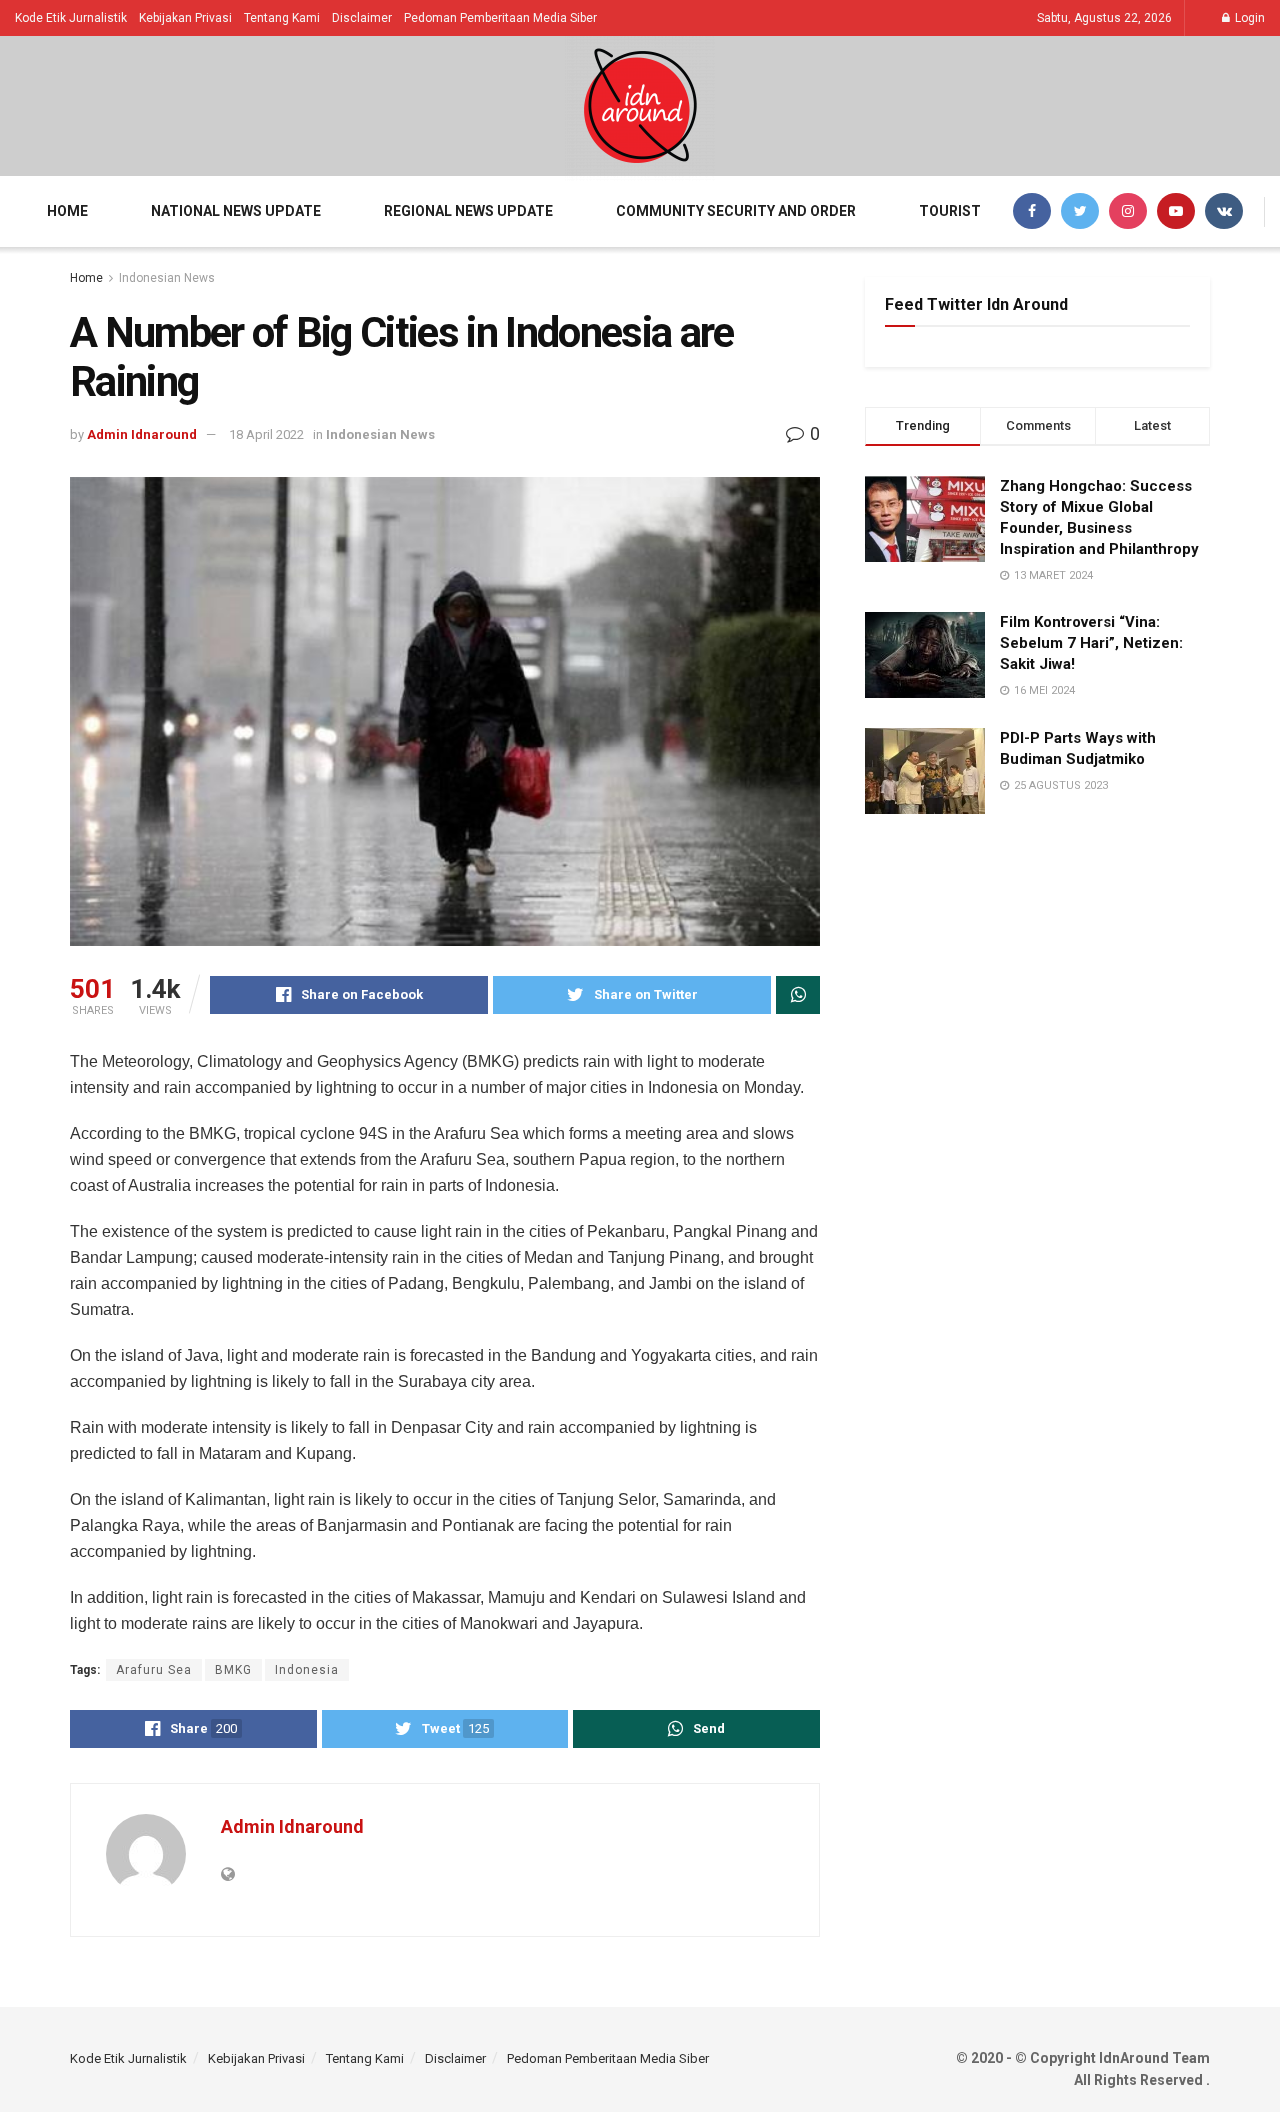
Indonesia (307, 1670)
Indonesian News (167, 278)
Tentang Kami (282, 18)
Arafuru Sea (154, 1670)
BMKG (233, 1670)
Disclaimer (362, 18)
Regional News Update (468, 211)
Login (1248, 18)
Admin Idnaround (142, 434)
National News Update (236, 211)
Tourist (950, 211)
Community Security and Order (736, 211)
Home (67, 211)
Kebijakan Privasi (185, 18)
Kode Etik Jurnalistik (71, 18)
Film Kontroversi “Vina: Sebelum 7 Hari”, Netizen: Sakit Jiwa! (1091, 643)
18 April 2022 (266, 434)
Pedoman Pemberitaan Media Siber (500, 18)
